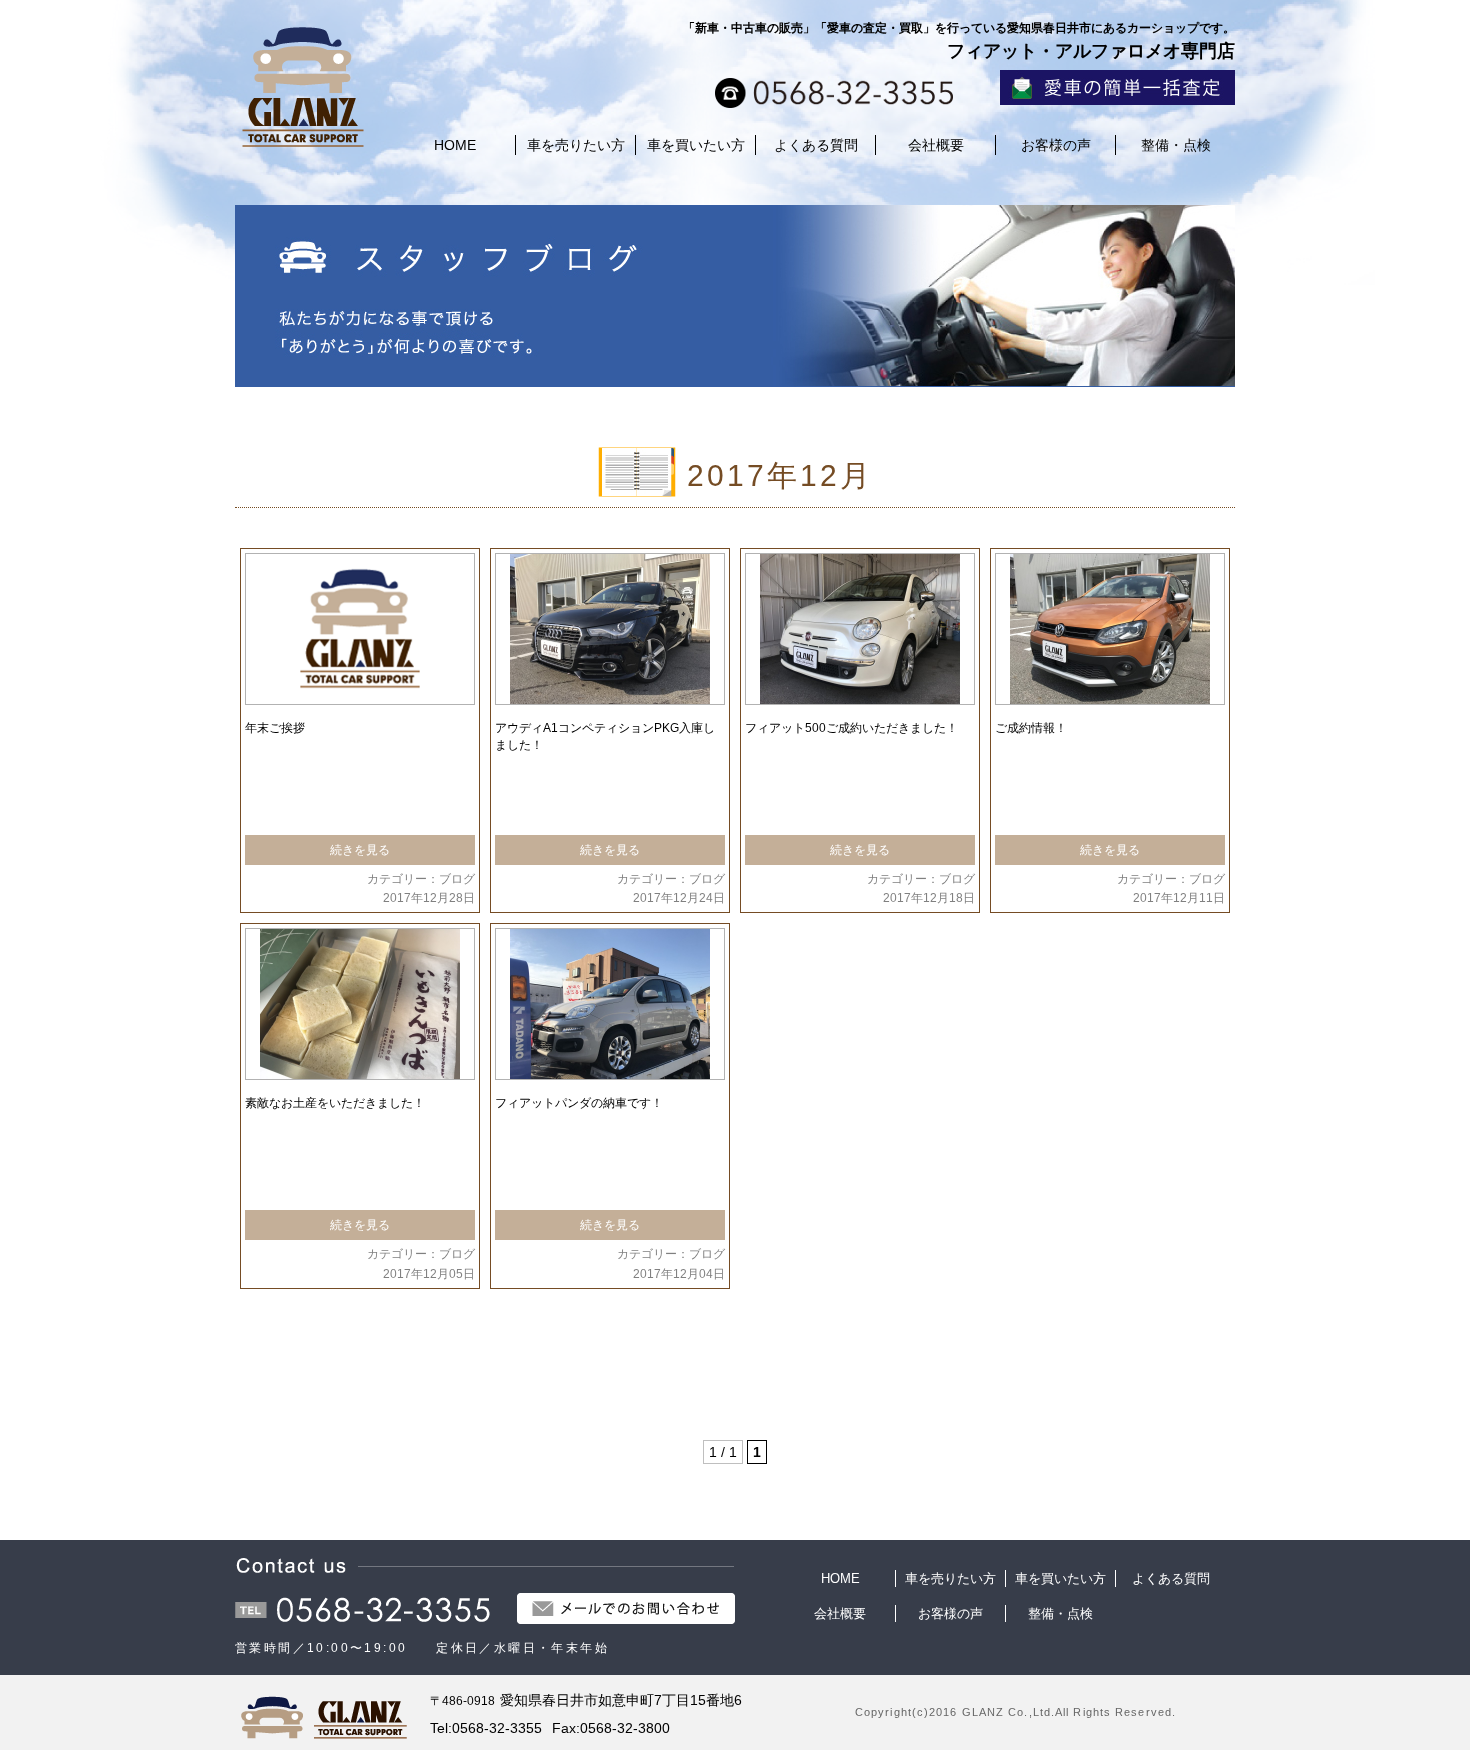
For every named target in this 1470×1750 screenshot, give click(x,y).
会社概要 (936, 145)
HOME (455, 145)
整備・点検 (1176, 145)
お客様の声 (1056, 145)
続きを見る (360, 850)
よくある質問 (816, 145)
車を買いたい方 (696, 145)
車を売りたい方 (576, 145)
